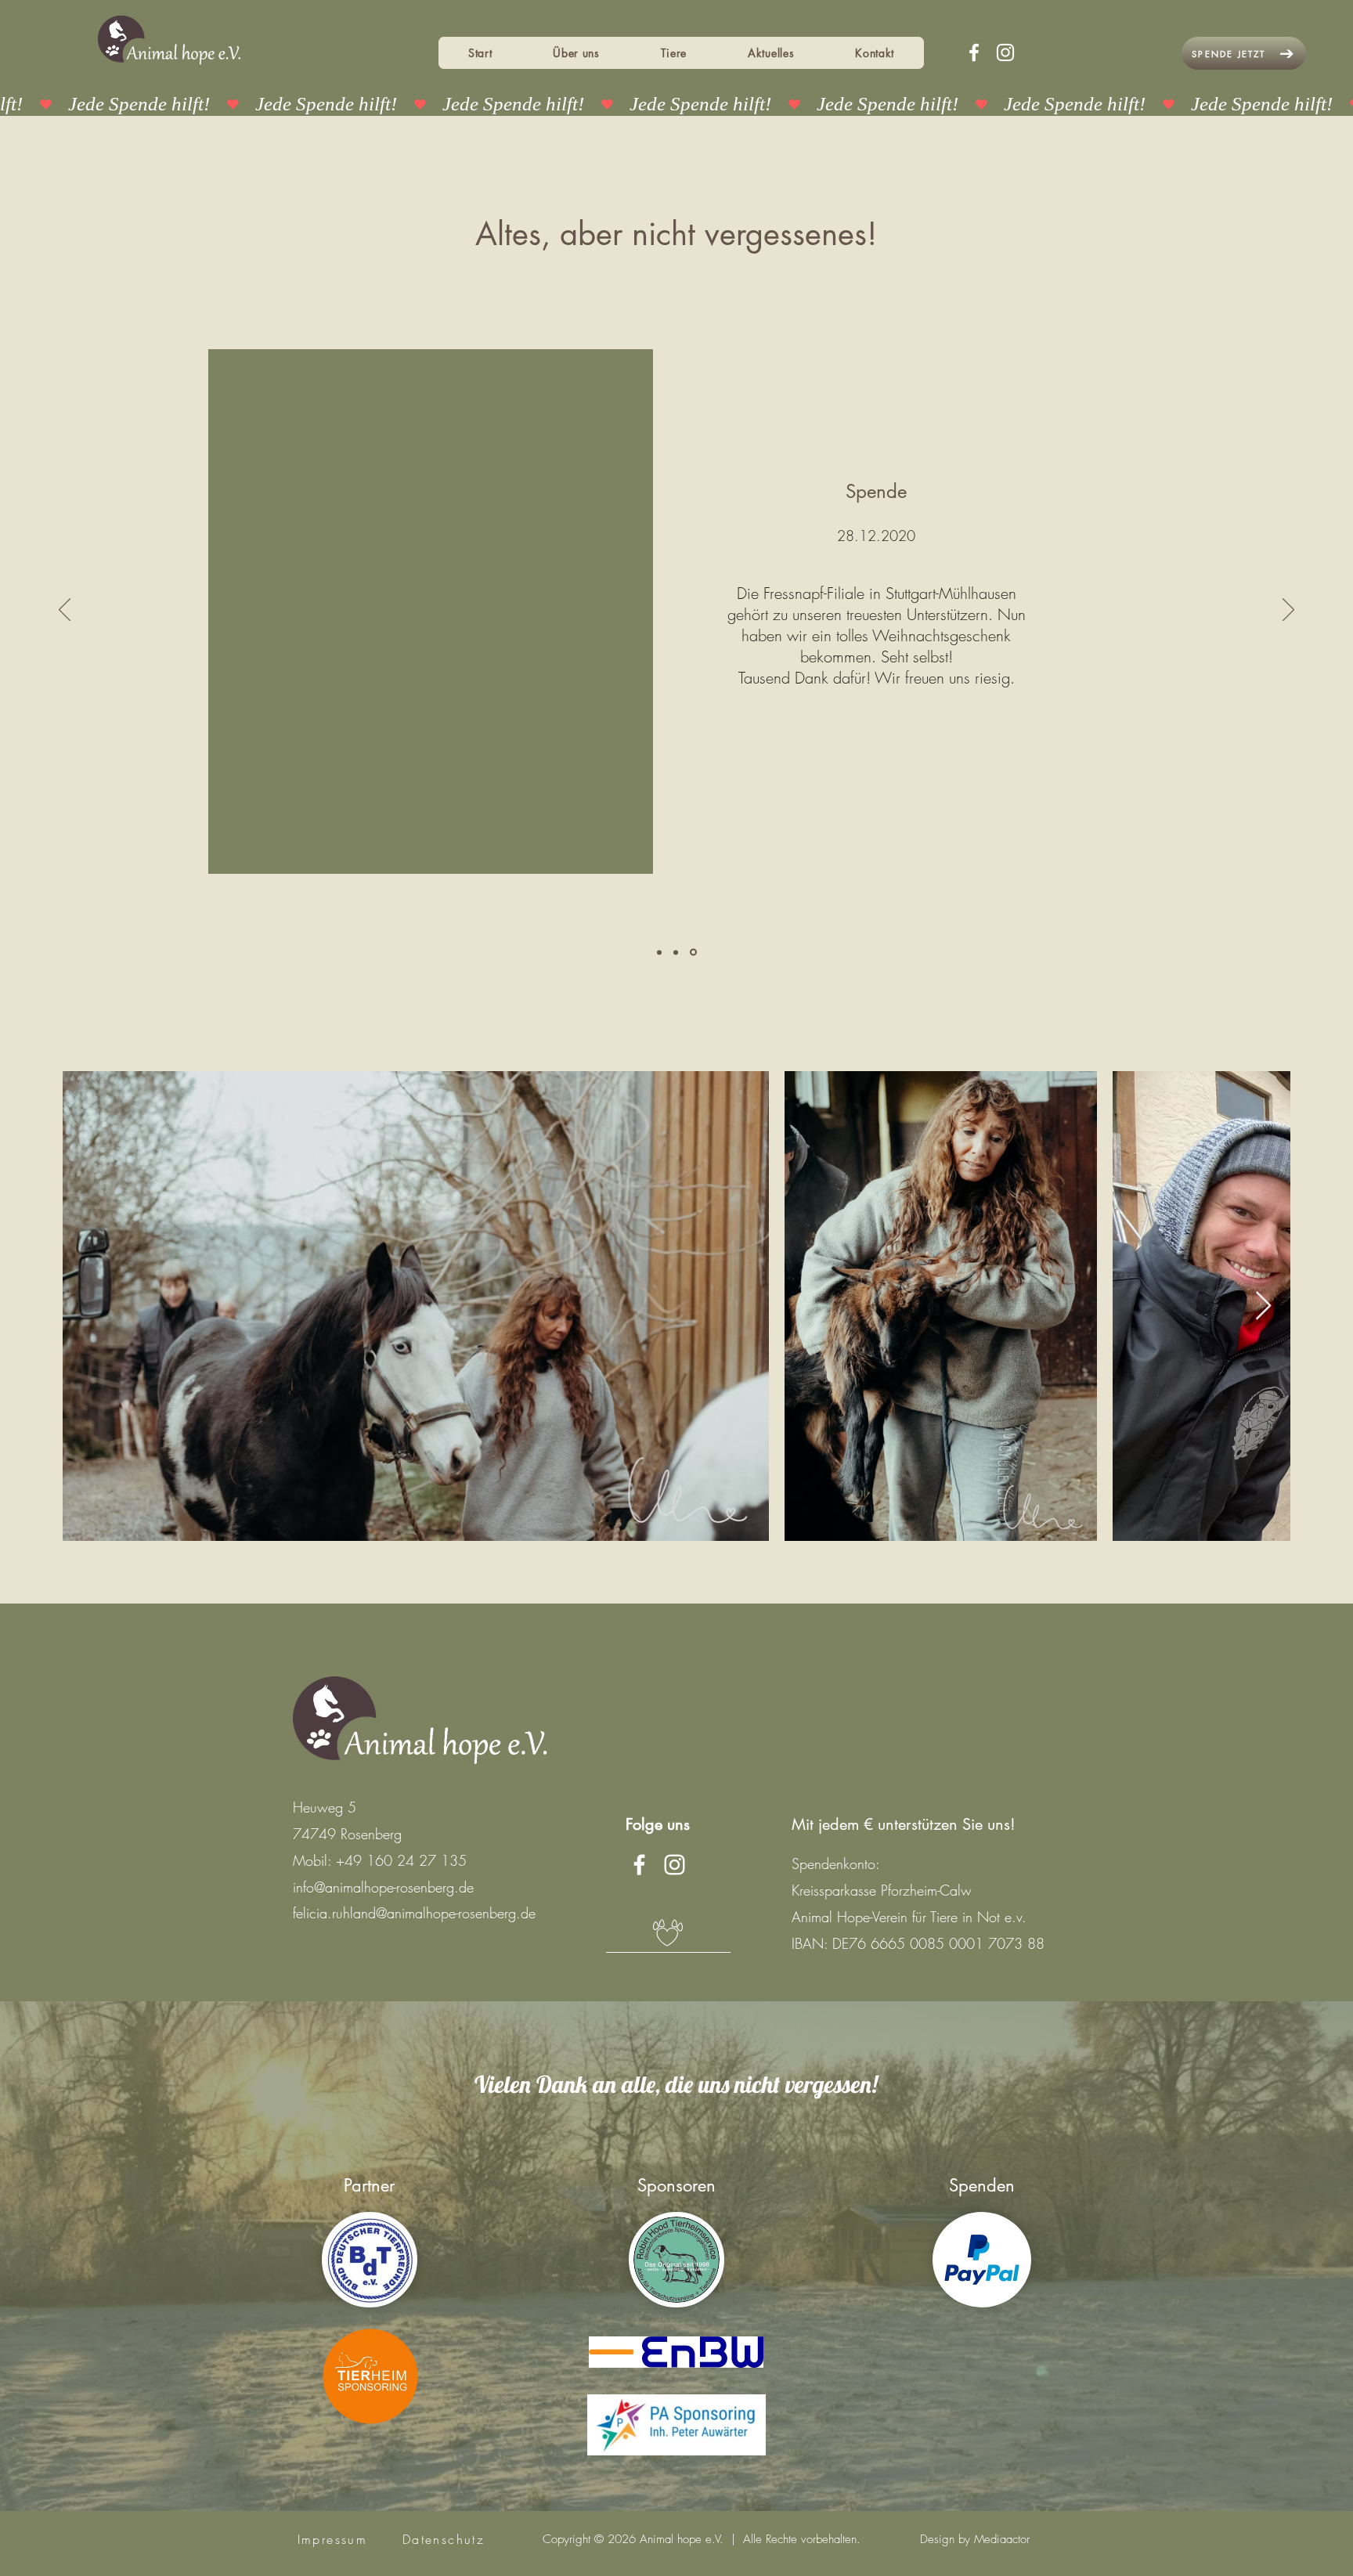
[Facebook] (974, 52)
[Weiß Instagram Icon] (1005, 52)
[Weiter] (1288, 611)
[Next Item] (1263, 1306)
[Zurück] (65, 611)
